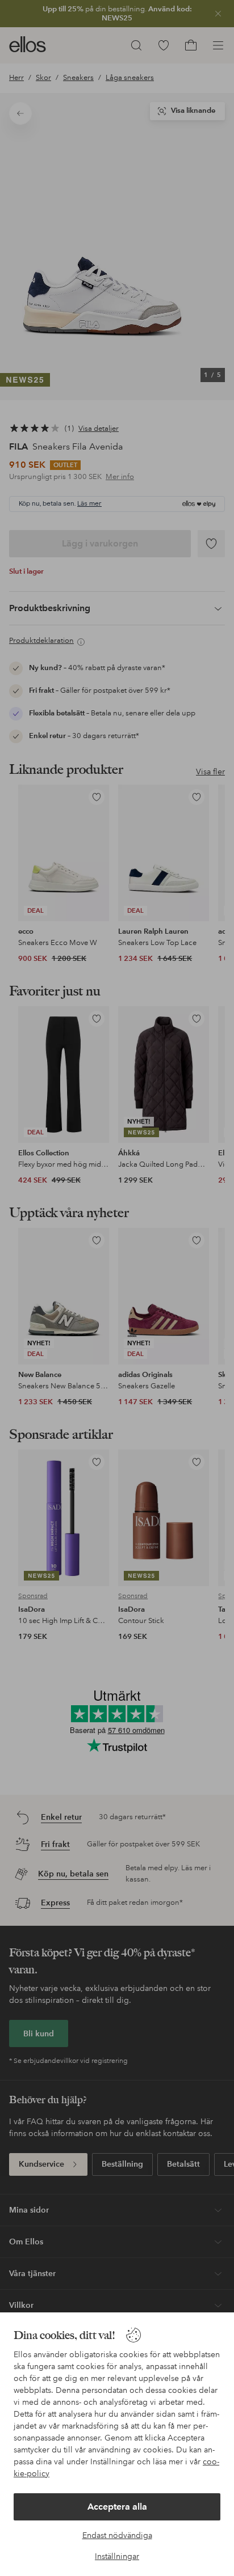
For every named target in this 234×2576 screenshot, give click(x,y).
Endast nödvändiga (117, 2535)
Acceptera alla (117, 2507)
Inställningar (117, 2556)
